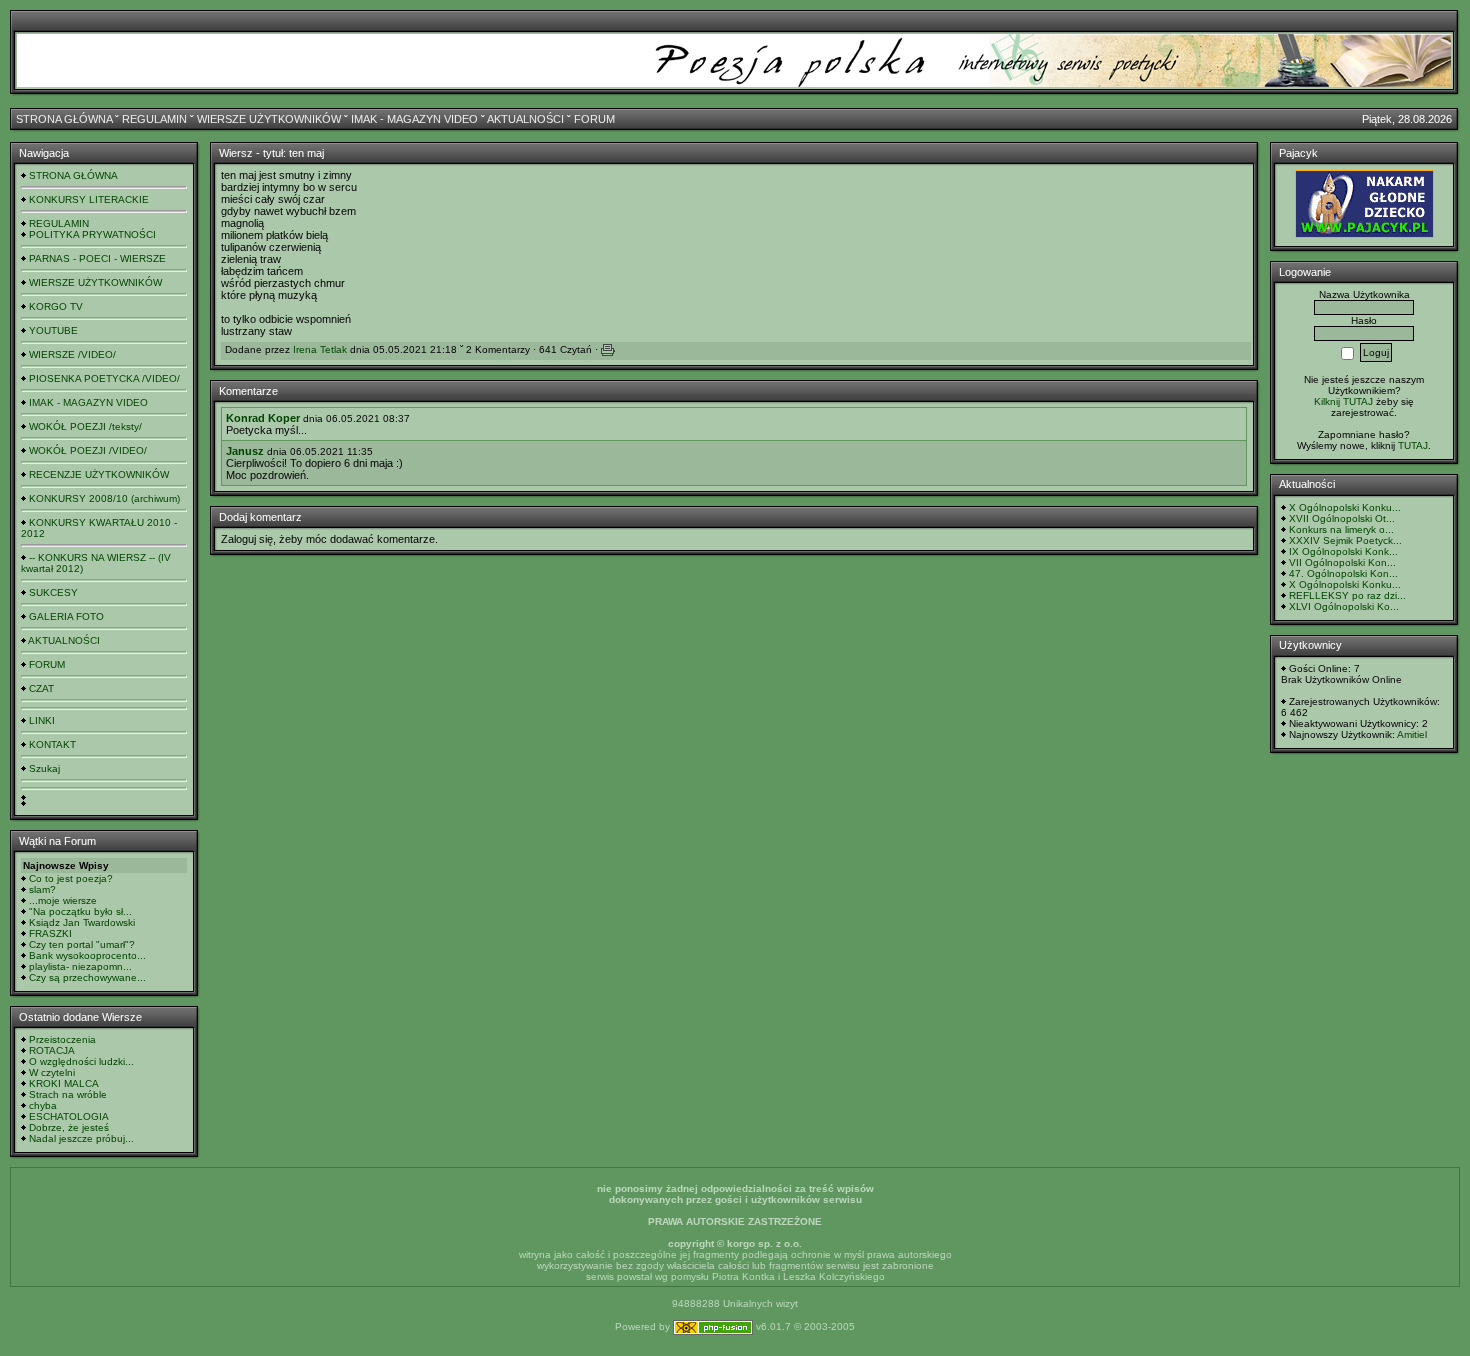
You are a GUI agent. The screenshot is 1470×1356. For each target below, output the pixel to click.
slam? (42, 889)
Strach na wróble (68, 1094)
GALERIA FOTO (66, 616)
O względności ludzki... (81, 1061)
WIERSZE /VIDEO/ (72, 354)
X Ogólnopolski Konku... (1345, 507)
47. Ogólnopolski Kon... (1343, 573)
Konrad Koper (263, 418)
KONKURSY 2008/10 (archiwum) (104, 498)
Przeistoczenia (62, 1039)
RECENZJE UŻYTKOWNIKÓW (99, 474)
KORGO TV (56, 306)
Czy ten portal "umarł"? (82, 944)
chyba (43, 1105)
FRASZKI (50, 933)
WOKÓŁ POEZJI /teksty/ (85, 426)
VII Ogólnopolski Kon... (1342, 562)
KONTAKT (52, 744)
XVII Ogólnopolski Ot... (1342, 518)
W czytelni (52, 1072)
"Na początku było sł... (80, 911)
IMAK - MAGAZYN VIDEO (414, 119)
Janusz (245, 451)
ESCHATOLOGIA (69, 1116)
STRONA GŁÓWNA (64, 119)
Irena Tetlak (320, 349)
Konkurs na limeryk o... (1341, 529)
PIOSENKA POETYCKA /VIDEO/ (104, 378)
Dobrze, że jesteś (69, 1127)
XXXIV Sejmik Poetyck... (1345, 540)
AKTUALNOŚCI (525, 119)
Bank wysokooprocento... (87, 955)
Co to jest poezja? (71, 878)
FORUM (594, 119)
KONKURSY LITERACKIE (89, 199)
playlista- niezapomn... (80, 966)
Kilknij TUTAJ (1343, 401)
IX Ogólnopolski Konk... (1343, 551)
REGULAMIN (154, 119)
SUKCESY (53, 592)
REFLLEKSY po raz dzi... (1347, 595)
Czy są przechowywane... (87, 977)
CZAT (41, 688)
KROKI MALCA (64, 1083)
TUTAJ (1413, 445)
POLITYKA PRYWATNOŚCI (92, 234)
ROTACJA (52, 1050)
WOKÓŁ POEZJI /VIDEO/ (88, 450)
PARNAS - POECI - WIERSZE (97, 258)
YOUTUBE (53, 330)
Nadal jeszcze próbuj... (81, 1138)
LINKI (42, 720)
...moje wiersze (63, 900)
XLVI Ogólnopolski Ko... (1344, 606)
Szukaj (44, 768)
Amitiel (1412, 734)
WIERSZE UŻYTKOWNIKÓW (269, 119)
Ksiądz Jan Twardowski (82, 922)
